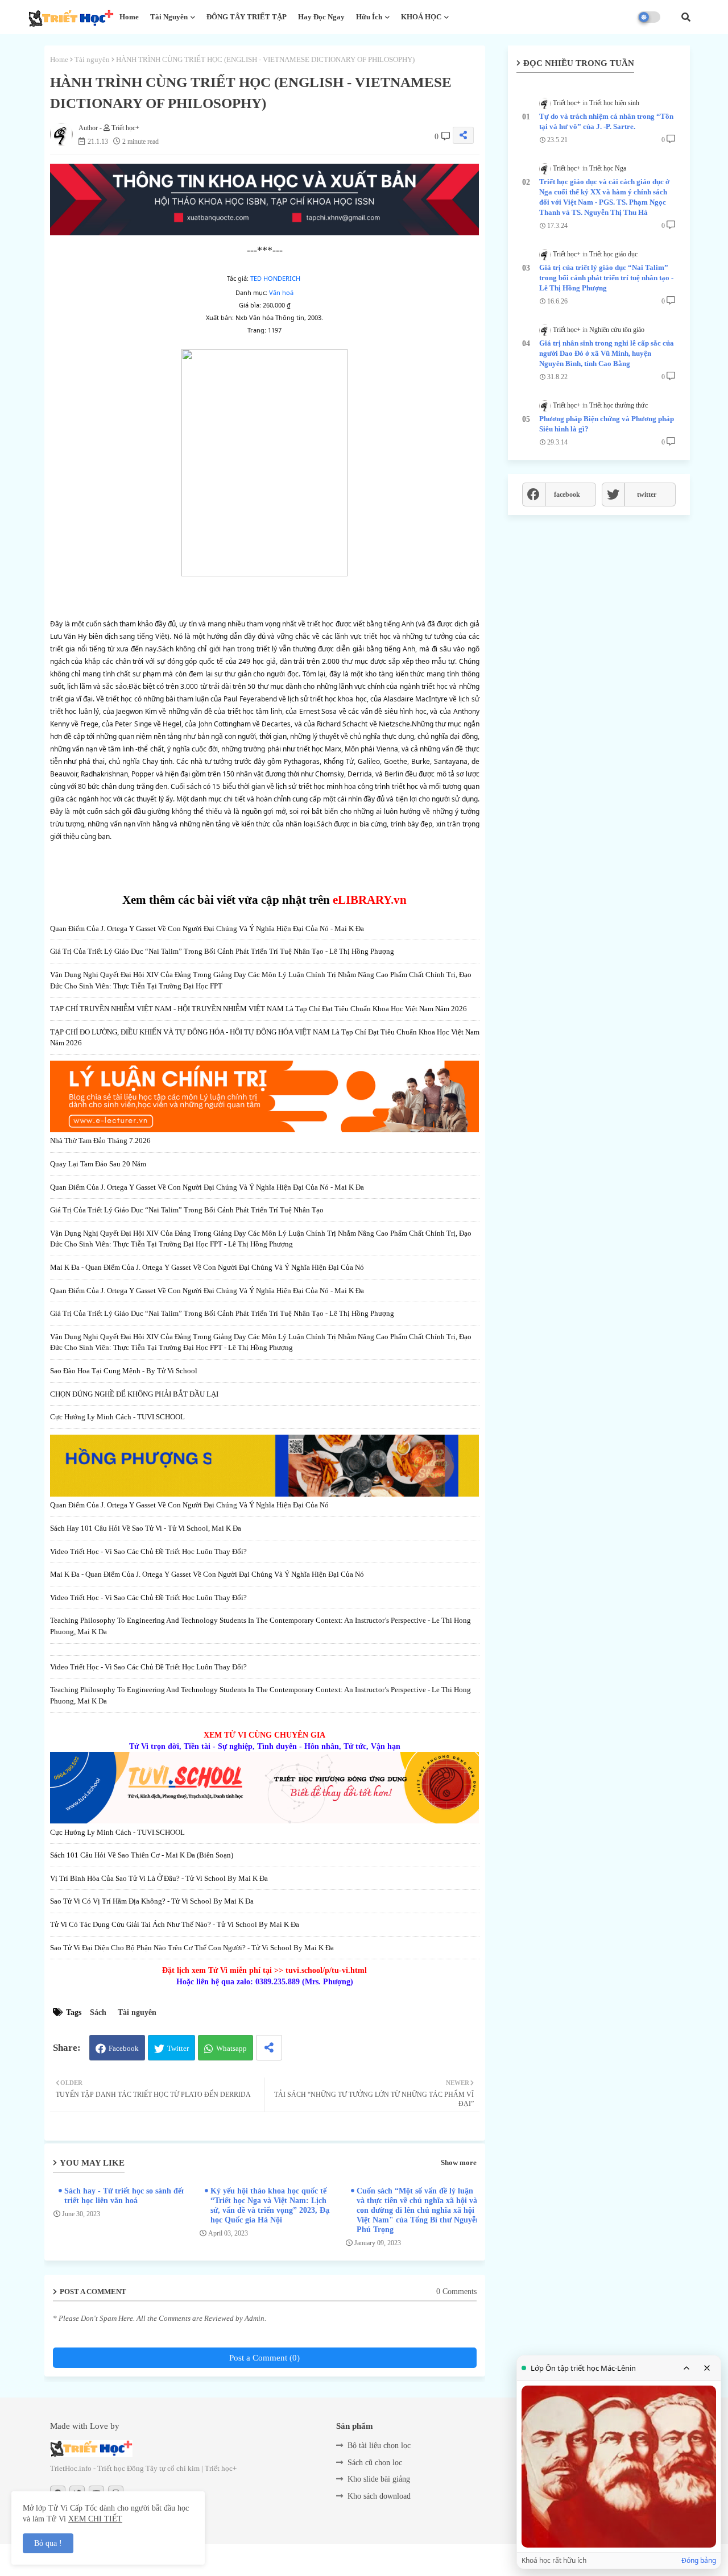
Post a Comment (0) (264, 2358)
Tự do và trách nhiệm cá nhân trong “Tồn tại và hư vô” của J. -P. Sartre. (606, 121)
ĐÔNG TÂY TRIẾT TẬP (247, 17)
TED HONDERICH (275, 278)
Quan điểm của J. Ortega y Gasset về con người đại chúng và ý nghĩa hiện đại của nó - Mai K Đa (207, 928)
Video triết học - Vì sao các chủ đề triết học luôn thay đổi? (148, 1551)
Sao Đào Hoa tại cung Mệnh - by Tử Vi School (124, 1371)
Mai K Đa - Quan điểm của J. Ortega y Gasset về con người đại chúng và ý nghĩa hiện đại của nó (207, 1267)
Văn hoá (281, 292)
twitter (647, 495)
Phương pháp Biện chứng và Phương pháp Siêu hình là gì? (607, 424)
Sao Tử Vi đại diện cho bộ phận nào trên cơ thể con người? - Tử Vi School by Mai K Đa (192, 1948)
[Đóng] (707, 2368)
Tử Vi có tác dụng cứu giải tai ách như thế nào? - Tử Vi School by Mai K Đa (175, 1924)
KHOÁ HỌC (421, 17)
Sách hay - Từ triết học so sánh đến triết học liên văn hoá (125, 2196)
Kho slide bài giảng (379, 2479)
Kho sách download (379, 2496)
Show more (459, 2162)
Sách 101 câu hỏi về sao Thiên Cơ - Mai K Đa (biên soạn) (142, 1855)
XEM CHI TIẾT (95, 2519)
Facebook (124, 2048)
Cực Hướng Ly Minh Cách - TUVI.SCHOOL (117, 1417)
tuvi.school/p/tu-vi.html (326, 1970)
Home (129, 17)
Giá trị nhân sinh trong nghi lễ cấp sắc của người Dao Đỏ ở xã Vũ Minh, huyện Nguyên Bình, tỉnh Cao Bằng (607, 353)
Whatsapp (231, 2048)
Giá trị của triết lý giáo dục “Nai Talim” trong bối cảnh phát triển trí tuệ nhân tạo (187, 1210)
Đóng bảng (699, 2561)
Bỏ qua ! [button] (48, 2543)
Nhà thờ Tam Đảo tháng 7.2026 (100, 1140)
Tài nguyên (169, 17)
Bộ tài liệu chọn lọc (379, 2446)
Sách (98, 2012)
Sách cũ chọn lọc (375, 2463)
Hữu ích (369, 17)
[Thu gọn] (686, 2368)
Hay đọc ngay (321, 17)
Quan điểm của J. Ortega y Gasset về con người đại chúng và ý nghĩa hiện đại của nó (189, 1505)
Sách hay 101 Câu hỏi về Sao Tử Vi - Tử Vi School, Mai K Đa (146, 1528)
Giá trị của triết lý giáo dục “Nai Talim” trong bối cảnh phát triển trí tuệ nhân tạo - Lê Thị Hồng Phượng (222, 951)
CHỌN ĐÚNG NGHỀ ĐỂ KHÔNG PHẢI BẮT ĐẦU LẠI (134, 1394)
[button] (686, 17)
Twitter (178, 2048)
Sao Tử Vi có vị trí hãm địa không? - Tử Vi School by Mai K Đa (152, 1901)
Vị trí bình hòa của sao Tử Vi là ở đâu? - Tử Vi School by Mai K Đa (159, 1878)
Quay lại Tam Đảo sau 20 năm (98, 1164)
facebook (567, 495)
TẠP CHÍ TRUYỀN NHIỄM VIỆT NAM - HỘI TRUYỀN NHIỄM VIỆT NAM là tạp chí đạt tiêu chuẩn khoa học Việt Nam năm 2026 (258, 1009)
